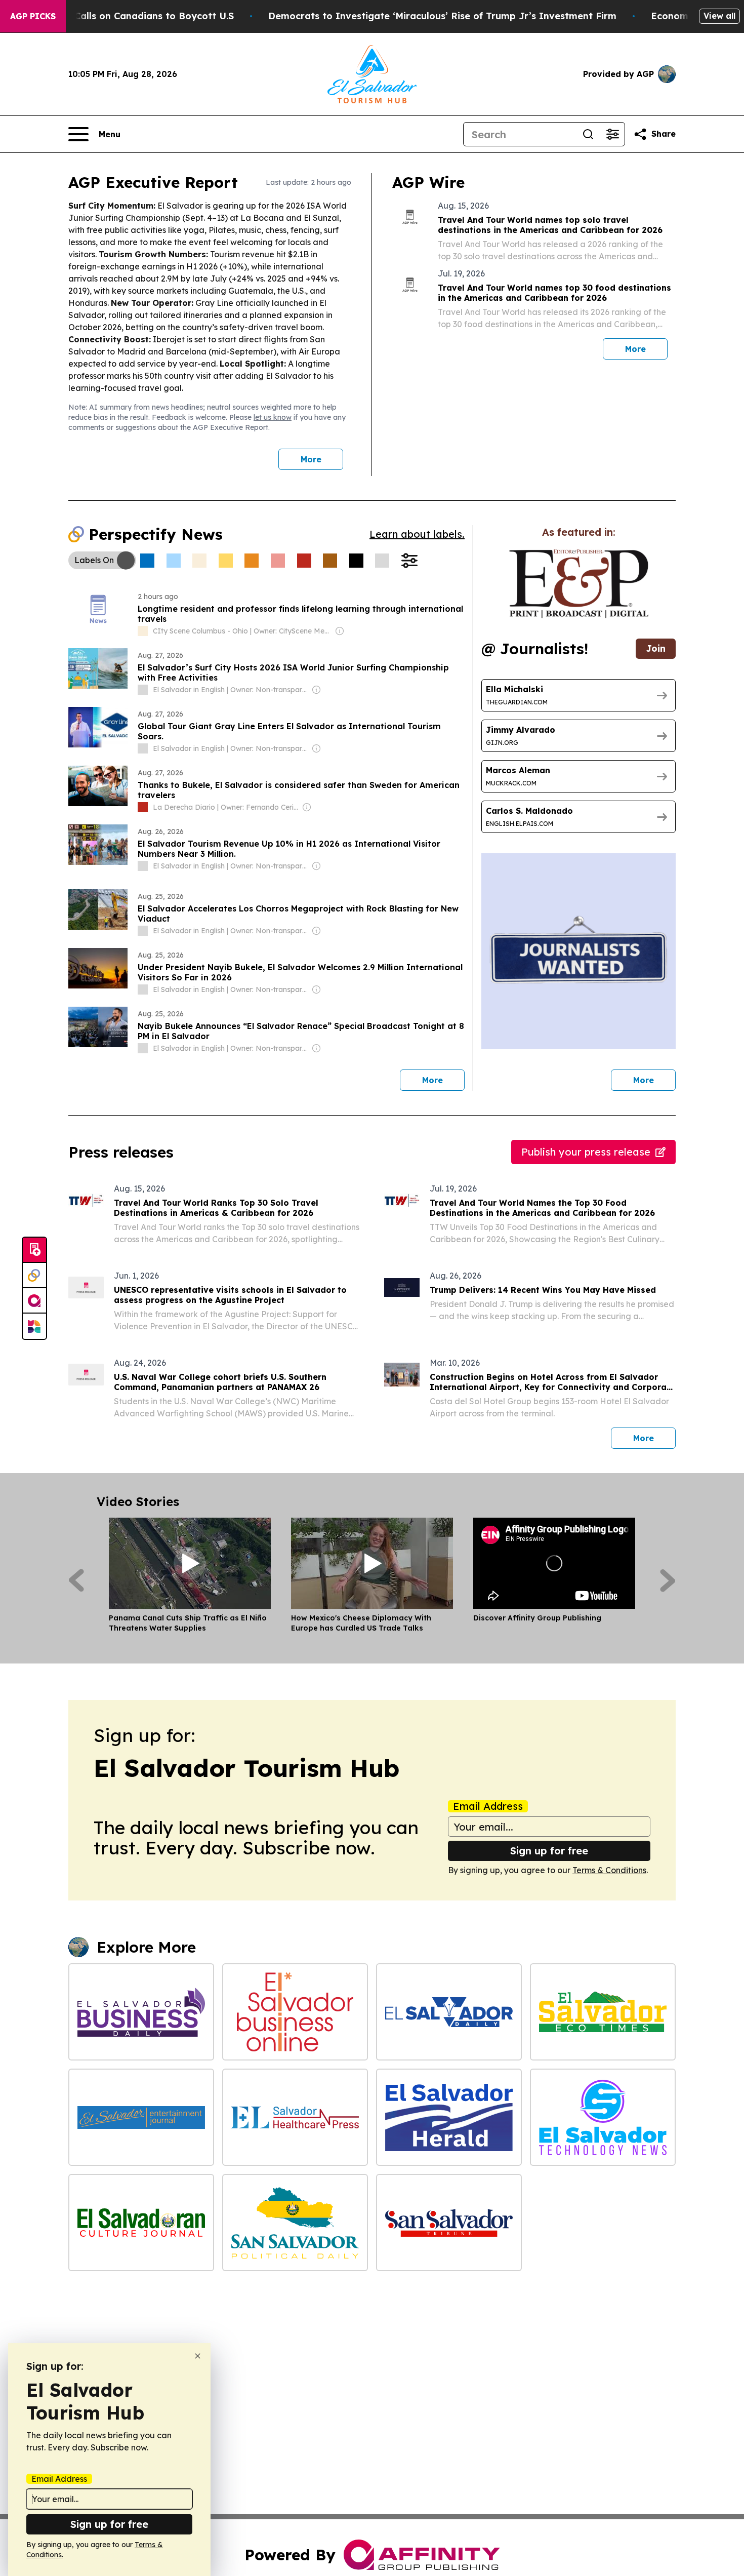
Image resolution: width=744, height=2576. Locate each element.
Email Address (488, 1806)
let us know (273, 417)
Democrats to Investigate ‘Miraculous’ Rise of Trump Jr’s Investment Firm (442, 16)
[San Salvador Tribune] (449, 2223)
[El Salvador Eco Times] (603, 2012)
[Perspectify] (34, 1276)
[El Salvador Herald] (449, 2117)
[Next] (668, 1580)
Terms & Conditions (609, 1870)
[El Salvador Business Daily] (141, 2012)
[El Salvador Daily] (449, 2012)
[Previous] (76, 1580)
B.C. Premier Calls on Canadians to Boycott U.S (125, 16)
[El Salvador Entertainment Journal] (141, 2117)
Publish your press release (586, 1152)
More (311, 459)
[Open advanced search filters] (612, 134)
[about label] (143, 631)
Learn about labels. (417, 534)
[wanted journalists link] (579, 584)
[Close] (198, 2356)
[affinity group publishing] (34, 1301)
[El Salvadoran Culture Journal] (141, 2223)
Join (656, 648)
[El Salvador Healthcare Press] (295, 2117)
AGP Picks (33, 16)
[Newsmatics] (34, 1326)
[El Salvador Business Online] (295, 2012)
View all (719, 16)
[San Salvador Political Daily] (295, 2223)
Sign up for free (549, 1851)
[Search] (588, 134)
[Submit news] (34, 1250)
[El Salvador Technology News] (603, 2117)
